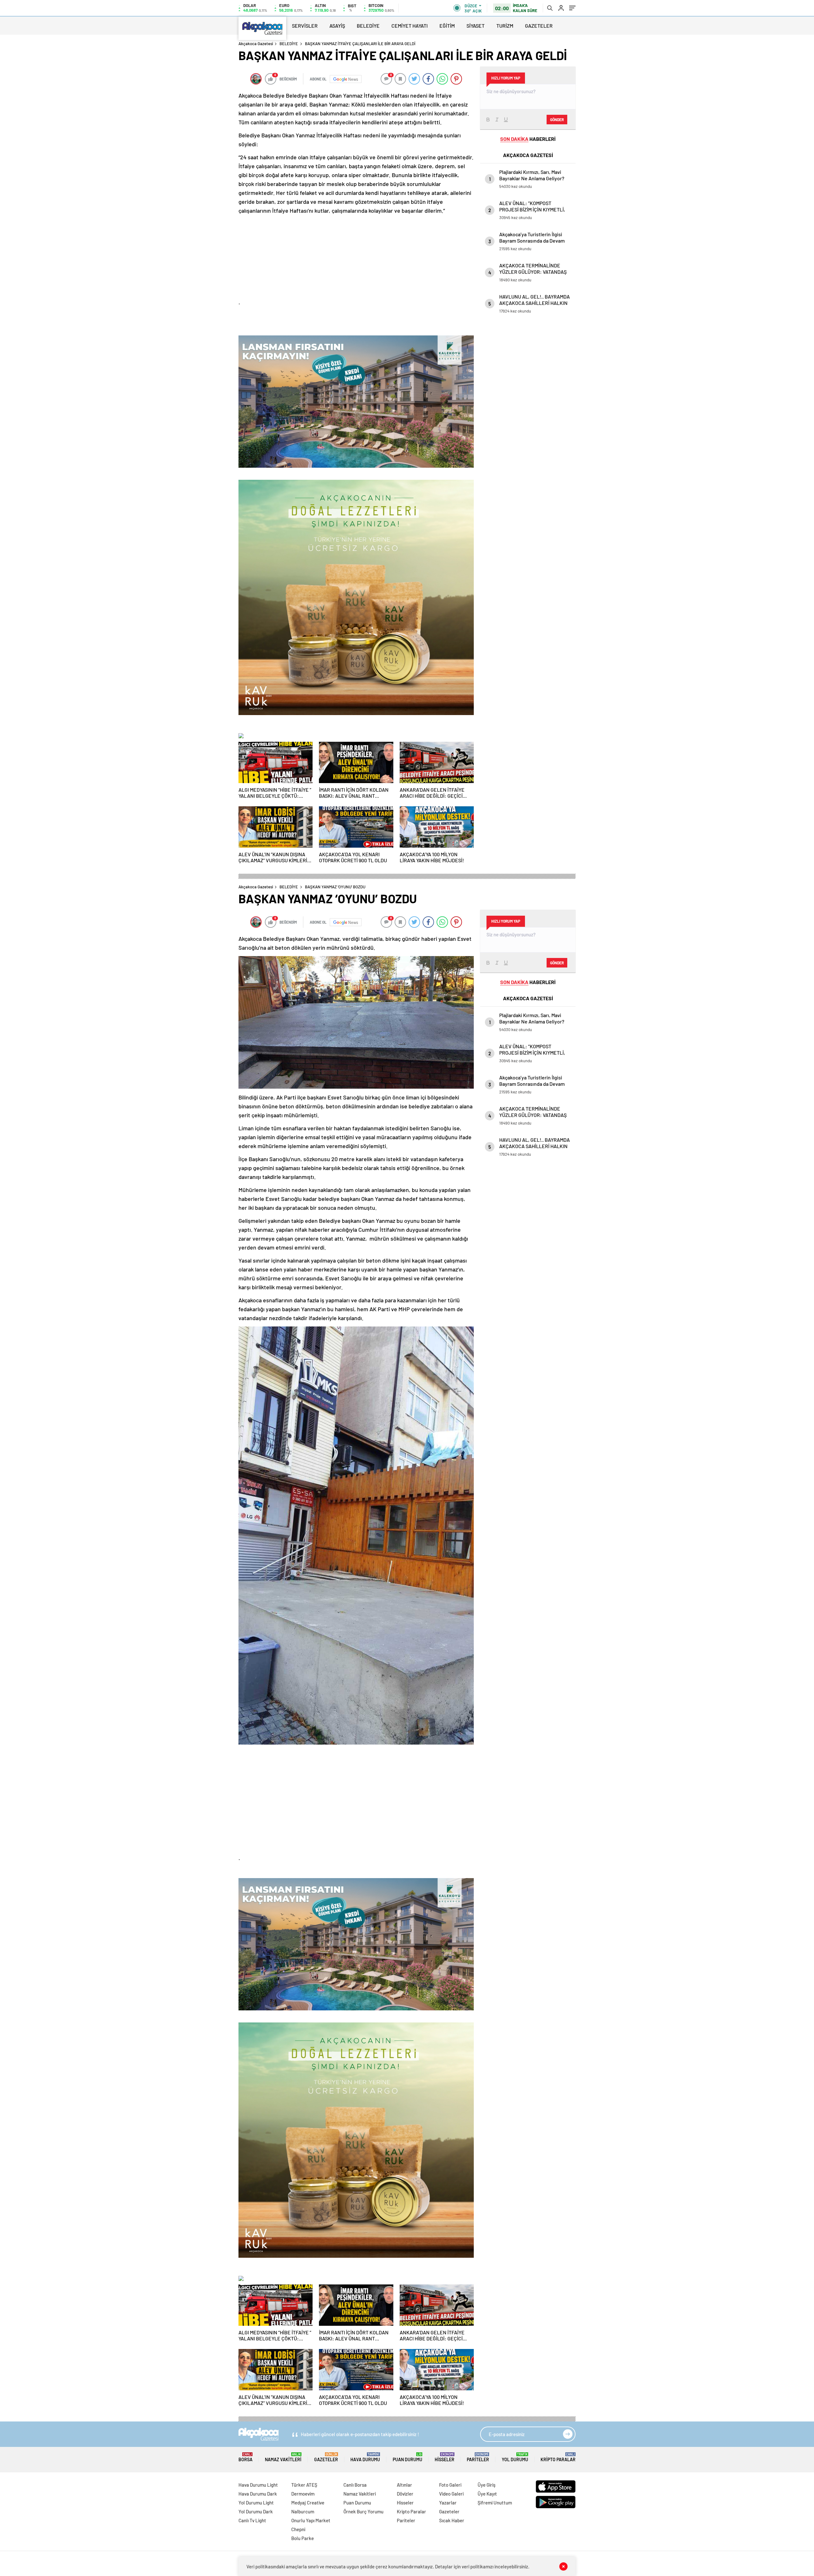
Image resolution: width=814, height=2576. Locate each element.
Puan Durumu (407, 2457)
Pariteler (478, 2457)
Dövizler (405, 2494)
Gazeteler (326, 2457)
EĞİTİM (447, 26)
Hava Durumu (365, 2457)
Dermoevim (303, 2494)
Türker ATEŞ (304, 2485)
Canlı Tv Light (252, 2520)
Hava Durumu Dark (258, 2494)
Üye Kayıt (487, 2494)
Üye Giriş (486, 2485)
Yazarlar (448, 2503)
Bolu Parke (303, 2538)
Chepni (298, 2529)
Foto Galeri (450, 2485)
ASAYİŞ (337, 26)
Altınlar (404, 2485)
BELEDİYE (368, 26)
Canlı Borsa (355, 2485)
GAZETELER (539, 26)
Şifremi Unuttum (495, 2503)
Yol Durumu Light (256, 2503)
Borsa (245, 2457)
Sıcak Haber (452, 2520)
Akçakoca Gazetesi (256, 44)
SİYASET (476, 26)
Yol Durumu (515, 2457)
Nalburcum (303, 2511)
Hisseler (445, 2457)
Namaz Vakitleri (283, 2457)
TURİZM (505, 26)
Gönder (557, 120)
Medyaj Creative (308, 2503)
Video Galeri (451, 2494)
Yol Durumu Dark (256, 2511)
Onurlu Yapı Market (311, 2520)
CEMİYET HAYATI (410, 26)
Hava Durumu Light (258, 2485)
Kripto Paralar (558, 2457)
